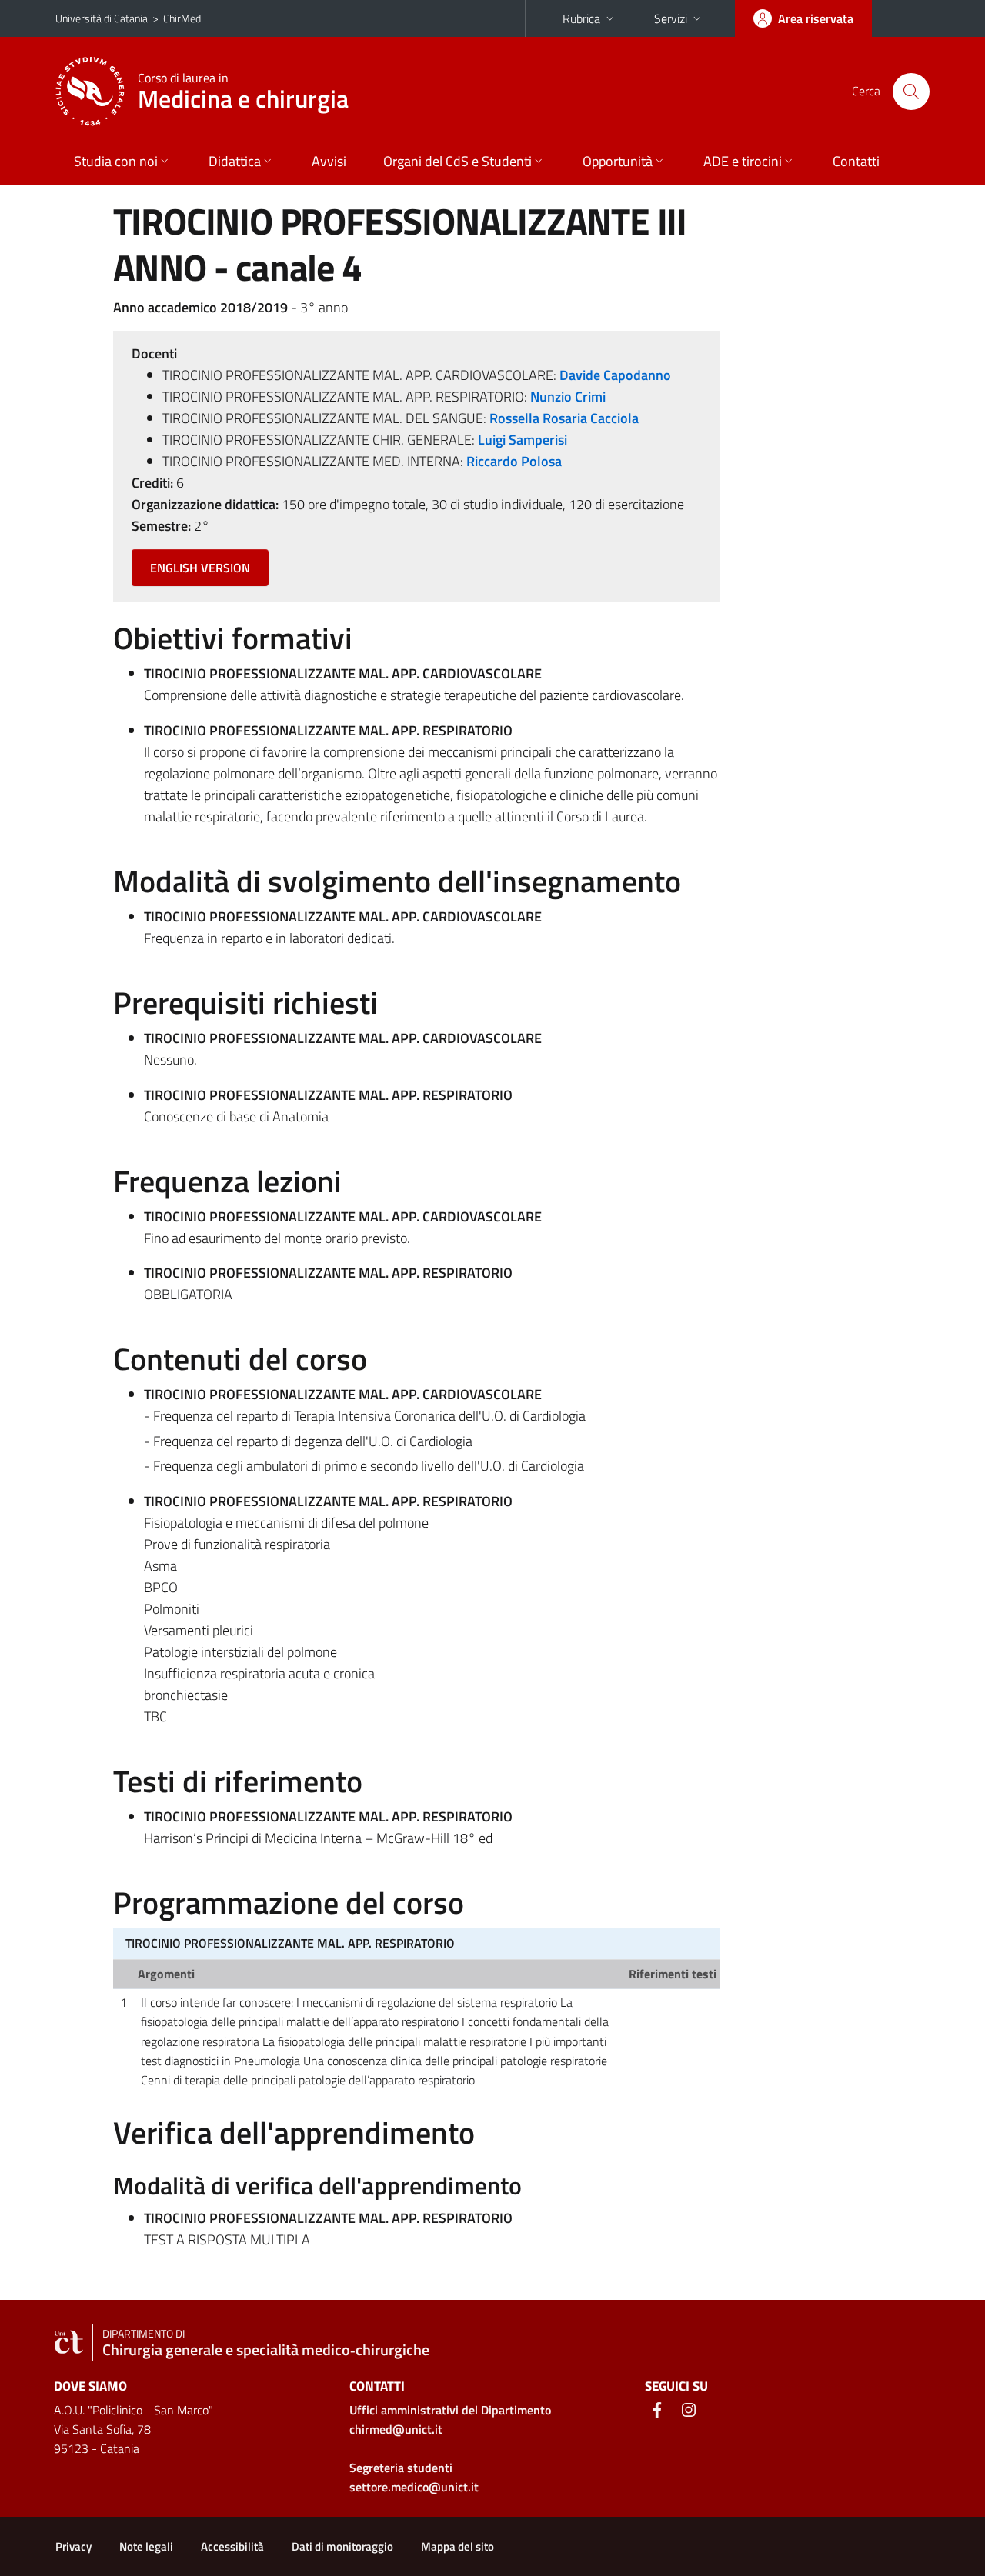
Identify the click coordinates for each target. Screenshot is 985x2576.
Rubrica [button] (581, 18)
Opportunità (618, 161)
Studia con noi (116, 161)
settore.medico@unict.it (414, 2487)
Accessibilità (232, 2546)
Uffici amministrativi (450, 2410)
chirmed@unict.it (396, 2429)
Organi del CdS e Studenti (457, 161)
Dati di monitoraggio (342, 2546)
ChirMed (182, 18)
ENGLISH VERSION (200, 568)
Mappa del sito (457, 2546)
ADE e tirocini (743, 161)
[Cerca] (911, 92)
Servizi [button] (671, 18)
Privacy (73, 2546)
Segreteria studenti (401, 2468)
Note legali (146, 2546)
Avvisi (329, 161)
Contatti (856, 161)
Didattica (235, 161)
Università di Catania (102, 18)
